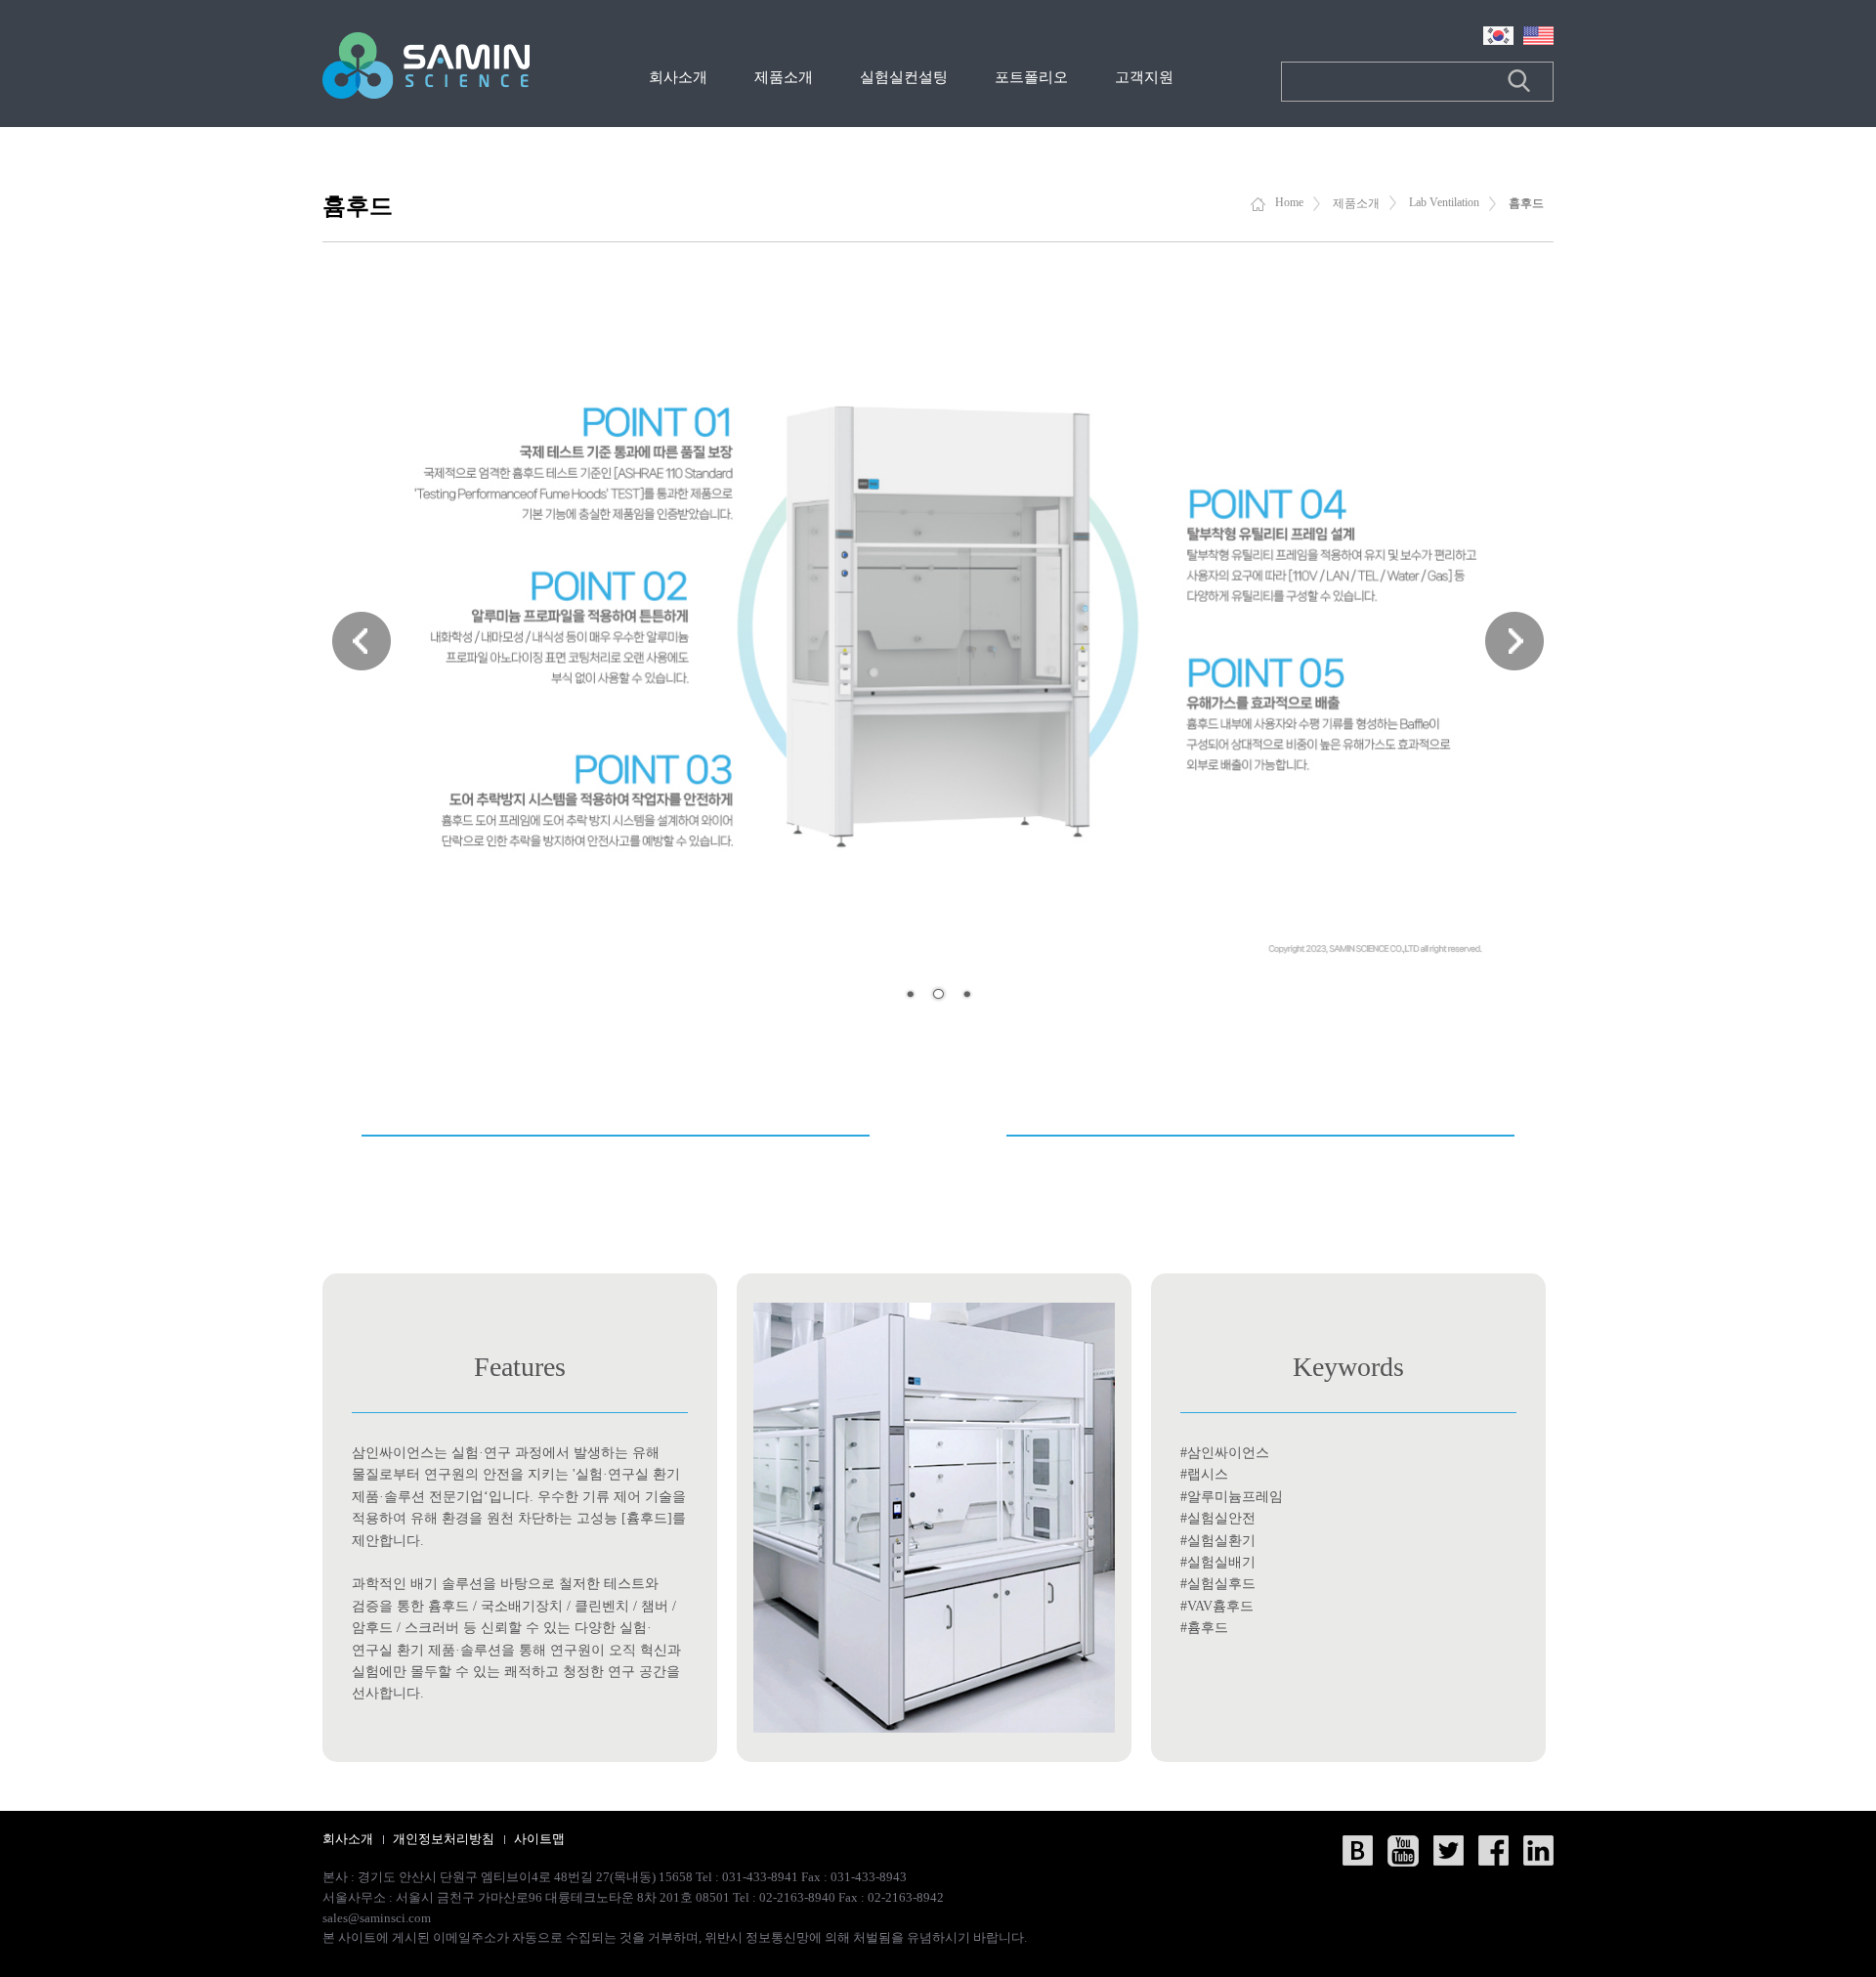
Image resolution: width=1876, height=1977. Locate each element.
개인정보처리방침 (444, 1839)
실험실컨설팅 (904, 77)
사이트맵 (539, 1839)
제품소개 (784, 77)
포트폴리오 (1031, 77)
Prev (362, 641)
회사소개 (678, 77)
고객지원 (1144, 77)
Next (1514, 641)
